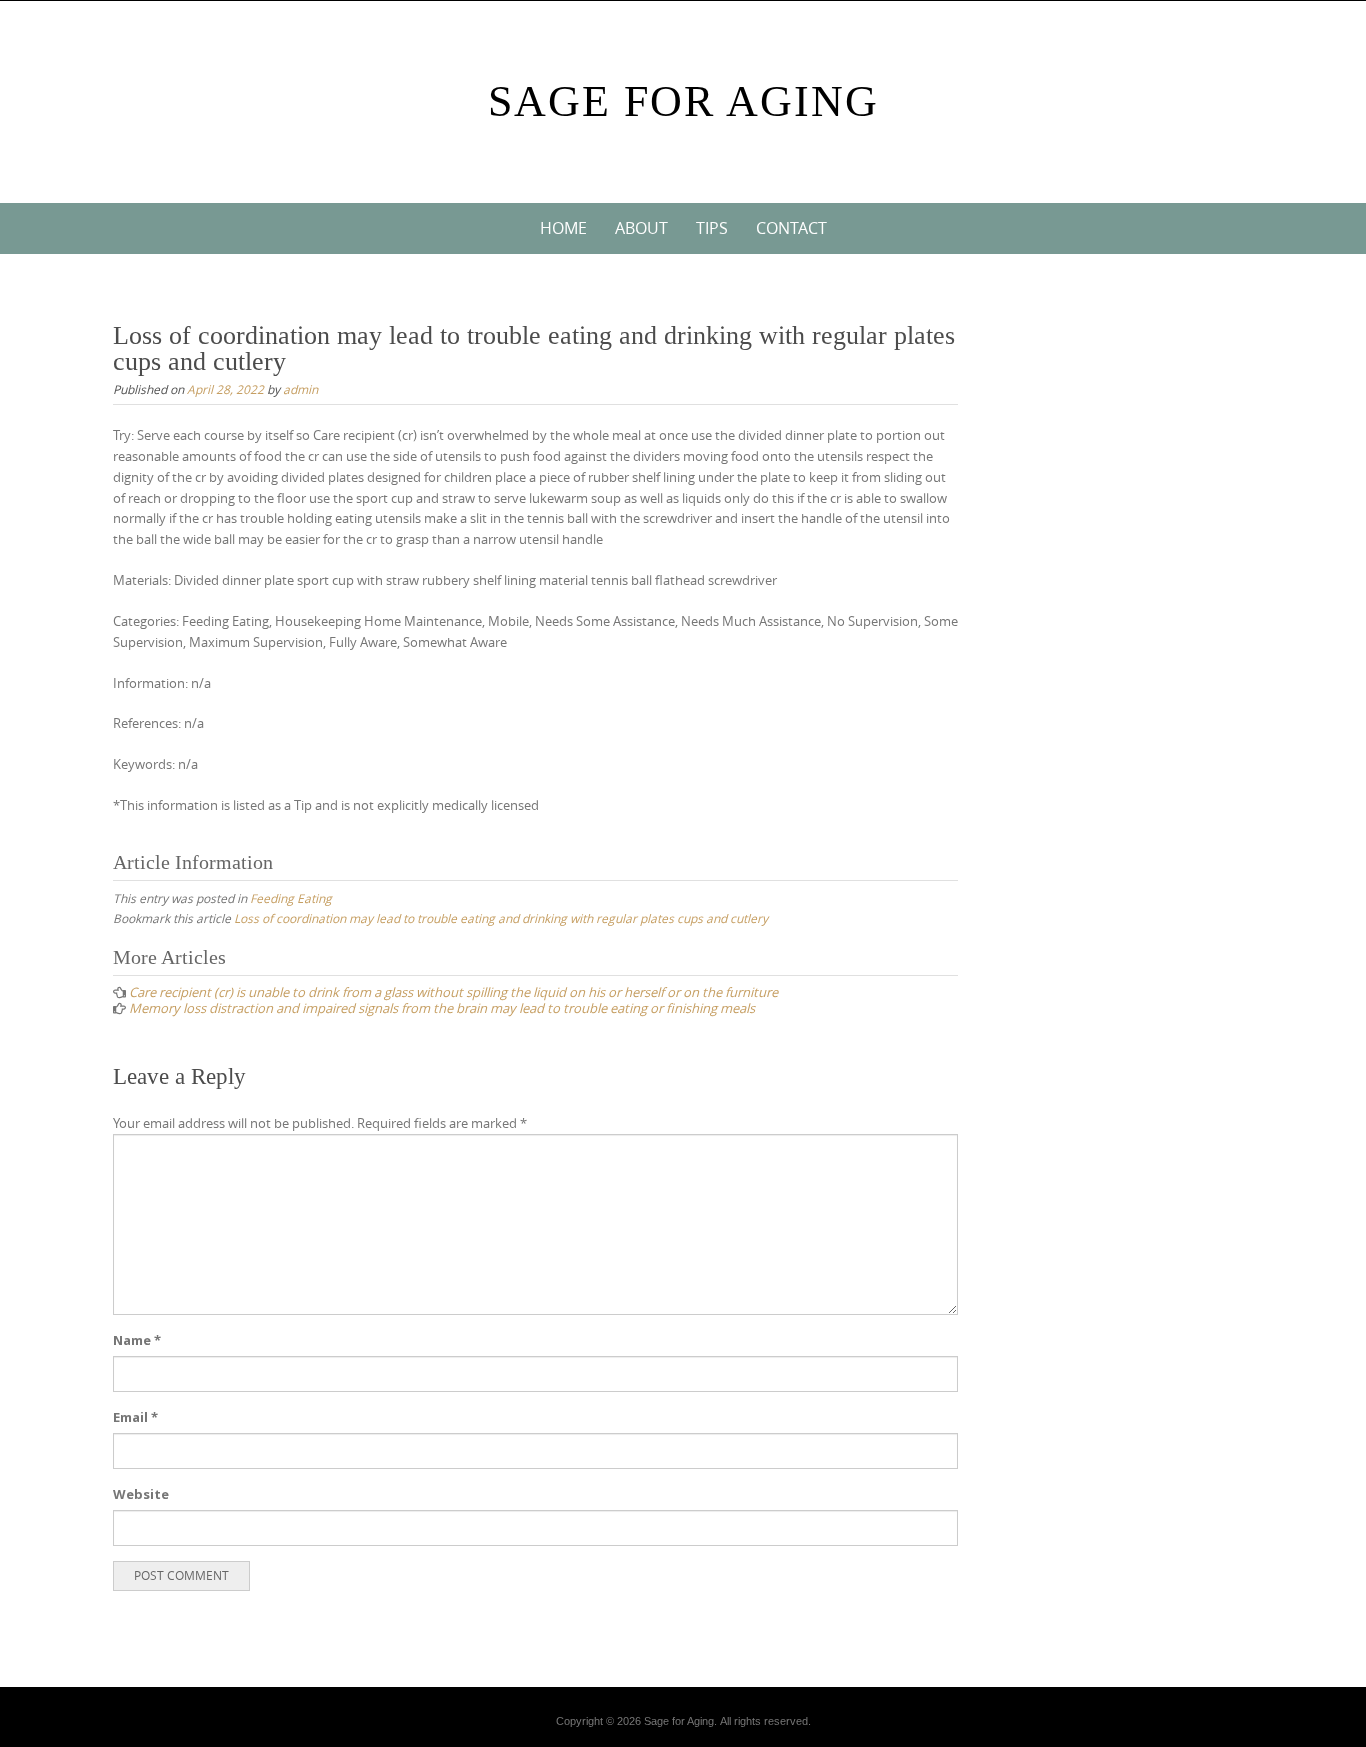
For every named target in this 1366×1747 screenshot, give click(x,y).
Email (135, 1417)
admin (300, 389)
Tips (712, 228)
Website (141, 1494)
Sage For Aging (683, 101)
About (641, 228)
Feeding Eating (291, 898)
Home (563, 228)
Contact (791, 228)
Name (137, 1340)
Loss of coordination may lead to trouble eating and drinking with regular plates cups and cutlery (501, 918)
